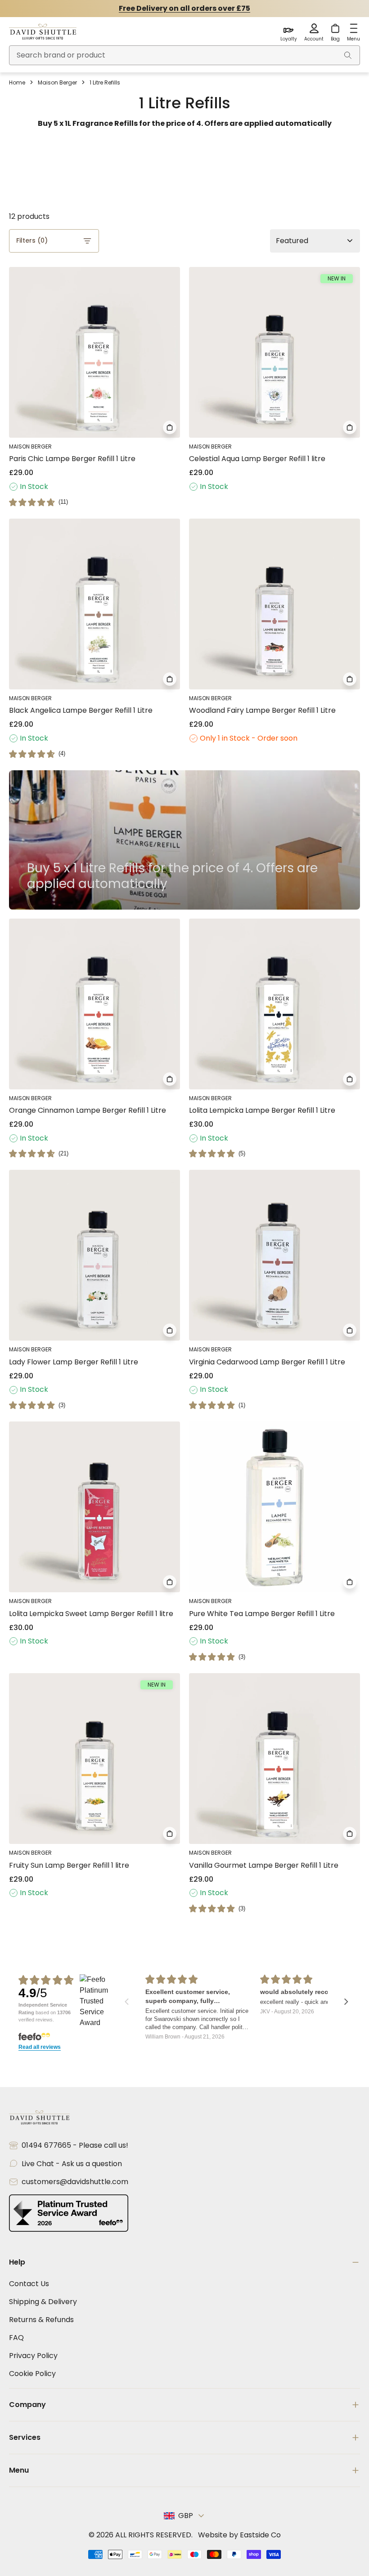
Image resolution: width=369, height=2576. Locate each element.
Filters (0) (32, 240)
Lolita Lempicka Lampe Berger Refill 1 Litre (262, 1110)
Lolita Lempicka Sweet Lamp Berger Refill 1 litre (91, 1614)
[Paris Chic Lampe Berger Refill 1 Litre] (94, 352)
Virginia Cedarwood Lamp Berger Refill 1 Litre (267, 1362)
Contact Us (29, 2284)
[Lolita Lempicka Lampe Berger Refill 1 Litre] (274, 1004)
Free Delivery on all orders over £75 (184, 8)
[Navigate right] (346, 2002)
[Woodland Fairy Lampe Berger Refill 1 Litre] (274, 604)
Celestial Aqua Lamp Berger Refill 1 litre (257, 459)
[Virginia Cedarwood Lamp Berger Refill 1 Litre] (274, 1255)
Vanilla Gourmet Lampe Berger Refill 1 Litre (264, 1865)
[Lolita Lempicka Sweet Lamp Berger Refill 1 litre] (94, 1507)
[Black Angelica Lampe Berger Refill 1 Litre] (94, 604)
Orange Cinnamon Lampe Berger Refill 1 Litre (88, 1110)
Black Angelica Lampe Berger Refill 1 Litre (81, 710)
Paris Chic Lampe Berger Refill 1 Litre (72, 459)
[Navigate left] (127, 2002)
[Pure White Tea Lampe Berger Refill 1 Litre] (274, 1507)
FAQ (16, 2338)
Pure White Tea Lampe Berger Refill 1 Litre (262, 1614)
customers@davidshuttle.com (75, 2182)
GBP (186, 2516)
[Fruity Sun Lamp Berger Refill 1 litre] (94, 1759)
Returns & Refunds (41, 2320)
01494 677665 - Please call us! (75, 2145)
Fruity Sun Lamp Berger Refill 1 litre (69, 1865)
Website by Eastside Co (239, 2535)
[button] (38, 502)
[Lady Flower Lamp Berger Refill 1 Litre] (94, 1255)
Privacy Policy (33, 2356)
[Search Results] (348, 55)
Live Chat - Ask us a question (72, 2164)
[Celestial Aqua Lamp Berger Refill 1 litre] (274, 352)
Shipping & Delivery (43, 2302)
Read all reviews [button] (40, 2047)
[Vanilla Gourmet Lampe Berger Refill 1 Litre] (274, 1759)
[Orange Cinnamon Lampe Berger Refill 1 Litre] (94, 1004)
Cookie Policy (32, 2374)
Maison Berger (57, 82)
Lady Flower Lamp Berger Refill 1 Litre (74, 1362)
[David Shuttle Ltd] (43, 32)
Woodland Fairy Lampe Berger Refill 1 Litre (262, 710)
